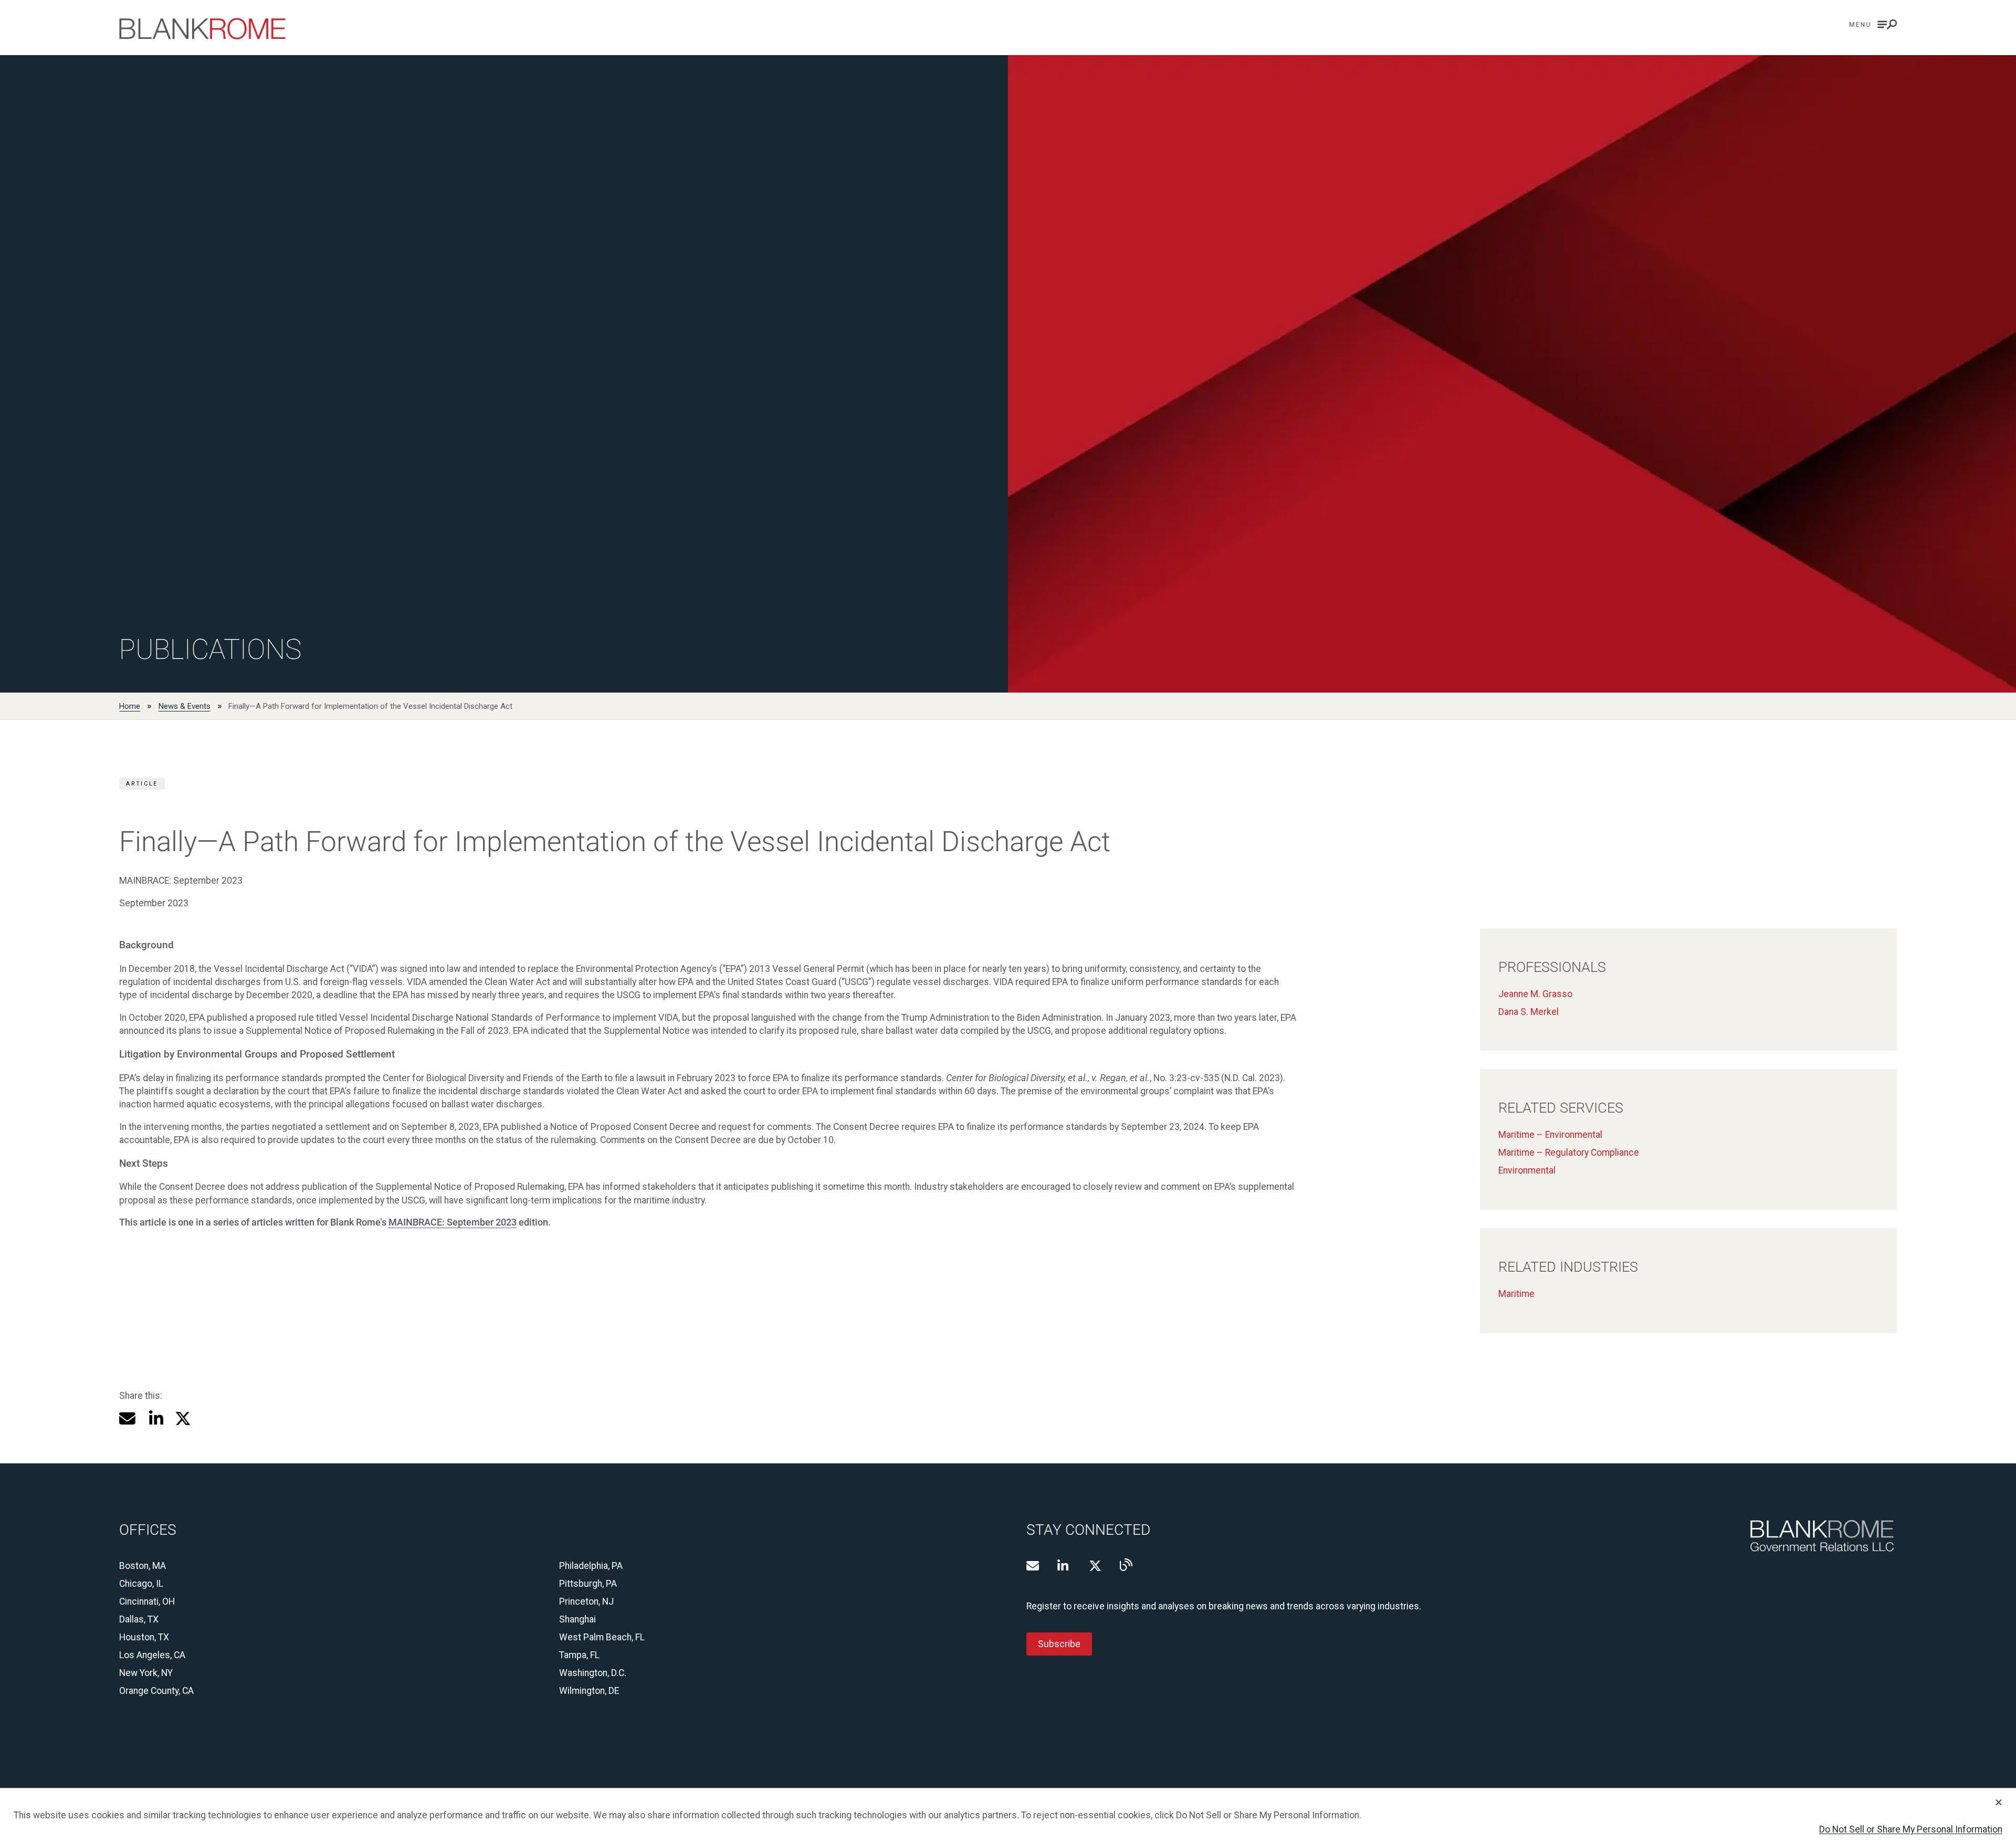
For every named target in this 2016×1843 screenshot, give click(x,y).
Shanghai (577, 1619)
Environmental (1527, 1170)
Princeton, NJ (586, 1601)
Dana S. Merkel (1529, 1012)
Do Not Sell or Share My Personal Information (1911, 1829)
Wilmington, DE (589, 1691)
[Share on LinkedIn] (155, 1418)
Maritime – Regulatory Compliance (1569, 1153)
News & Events (185, 706)
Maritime (1516, 1294)
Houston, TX (144, 1637)
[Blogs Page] (1126, 1565)
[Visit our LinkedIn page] (1064, 1566)
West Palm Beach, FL (602, 1637)
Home (130, 706)
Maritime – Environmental (1550, 1135)
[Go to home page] (202, 29)
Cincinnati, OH (147, 1601)
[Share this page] (127, 1418)
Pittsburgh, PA (588, 1584)
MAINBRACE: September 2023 (453, 1222)
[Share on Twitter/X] (183, 1418)
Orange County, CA (156, 1691)
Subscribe (1059, 1644)
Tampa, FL (579, 1655)
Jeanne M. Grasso (1535, 994)
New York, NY (146, 1673)
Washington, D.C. (593, 1673)
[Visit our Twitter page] (1095, 1566)
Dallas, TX (139, 1619)
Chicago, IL (141, 1584)
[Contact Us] (1033, 1566)
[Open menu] (1873, 24)
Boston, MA (143, 1566)
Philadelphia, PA (591, 1566)
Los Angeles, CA (152, 1655)
